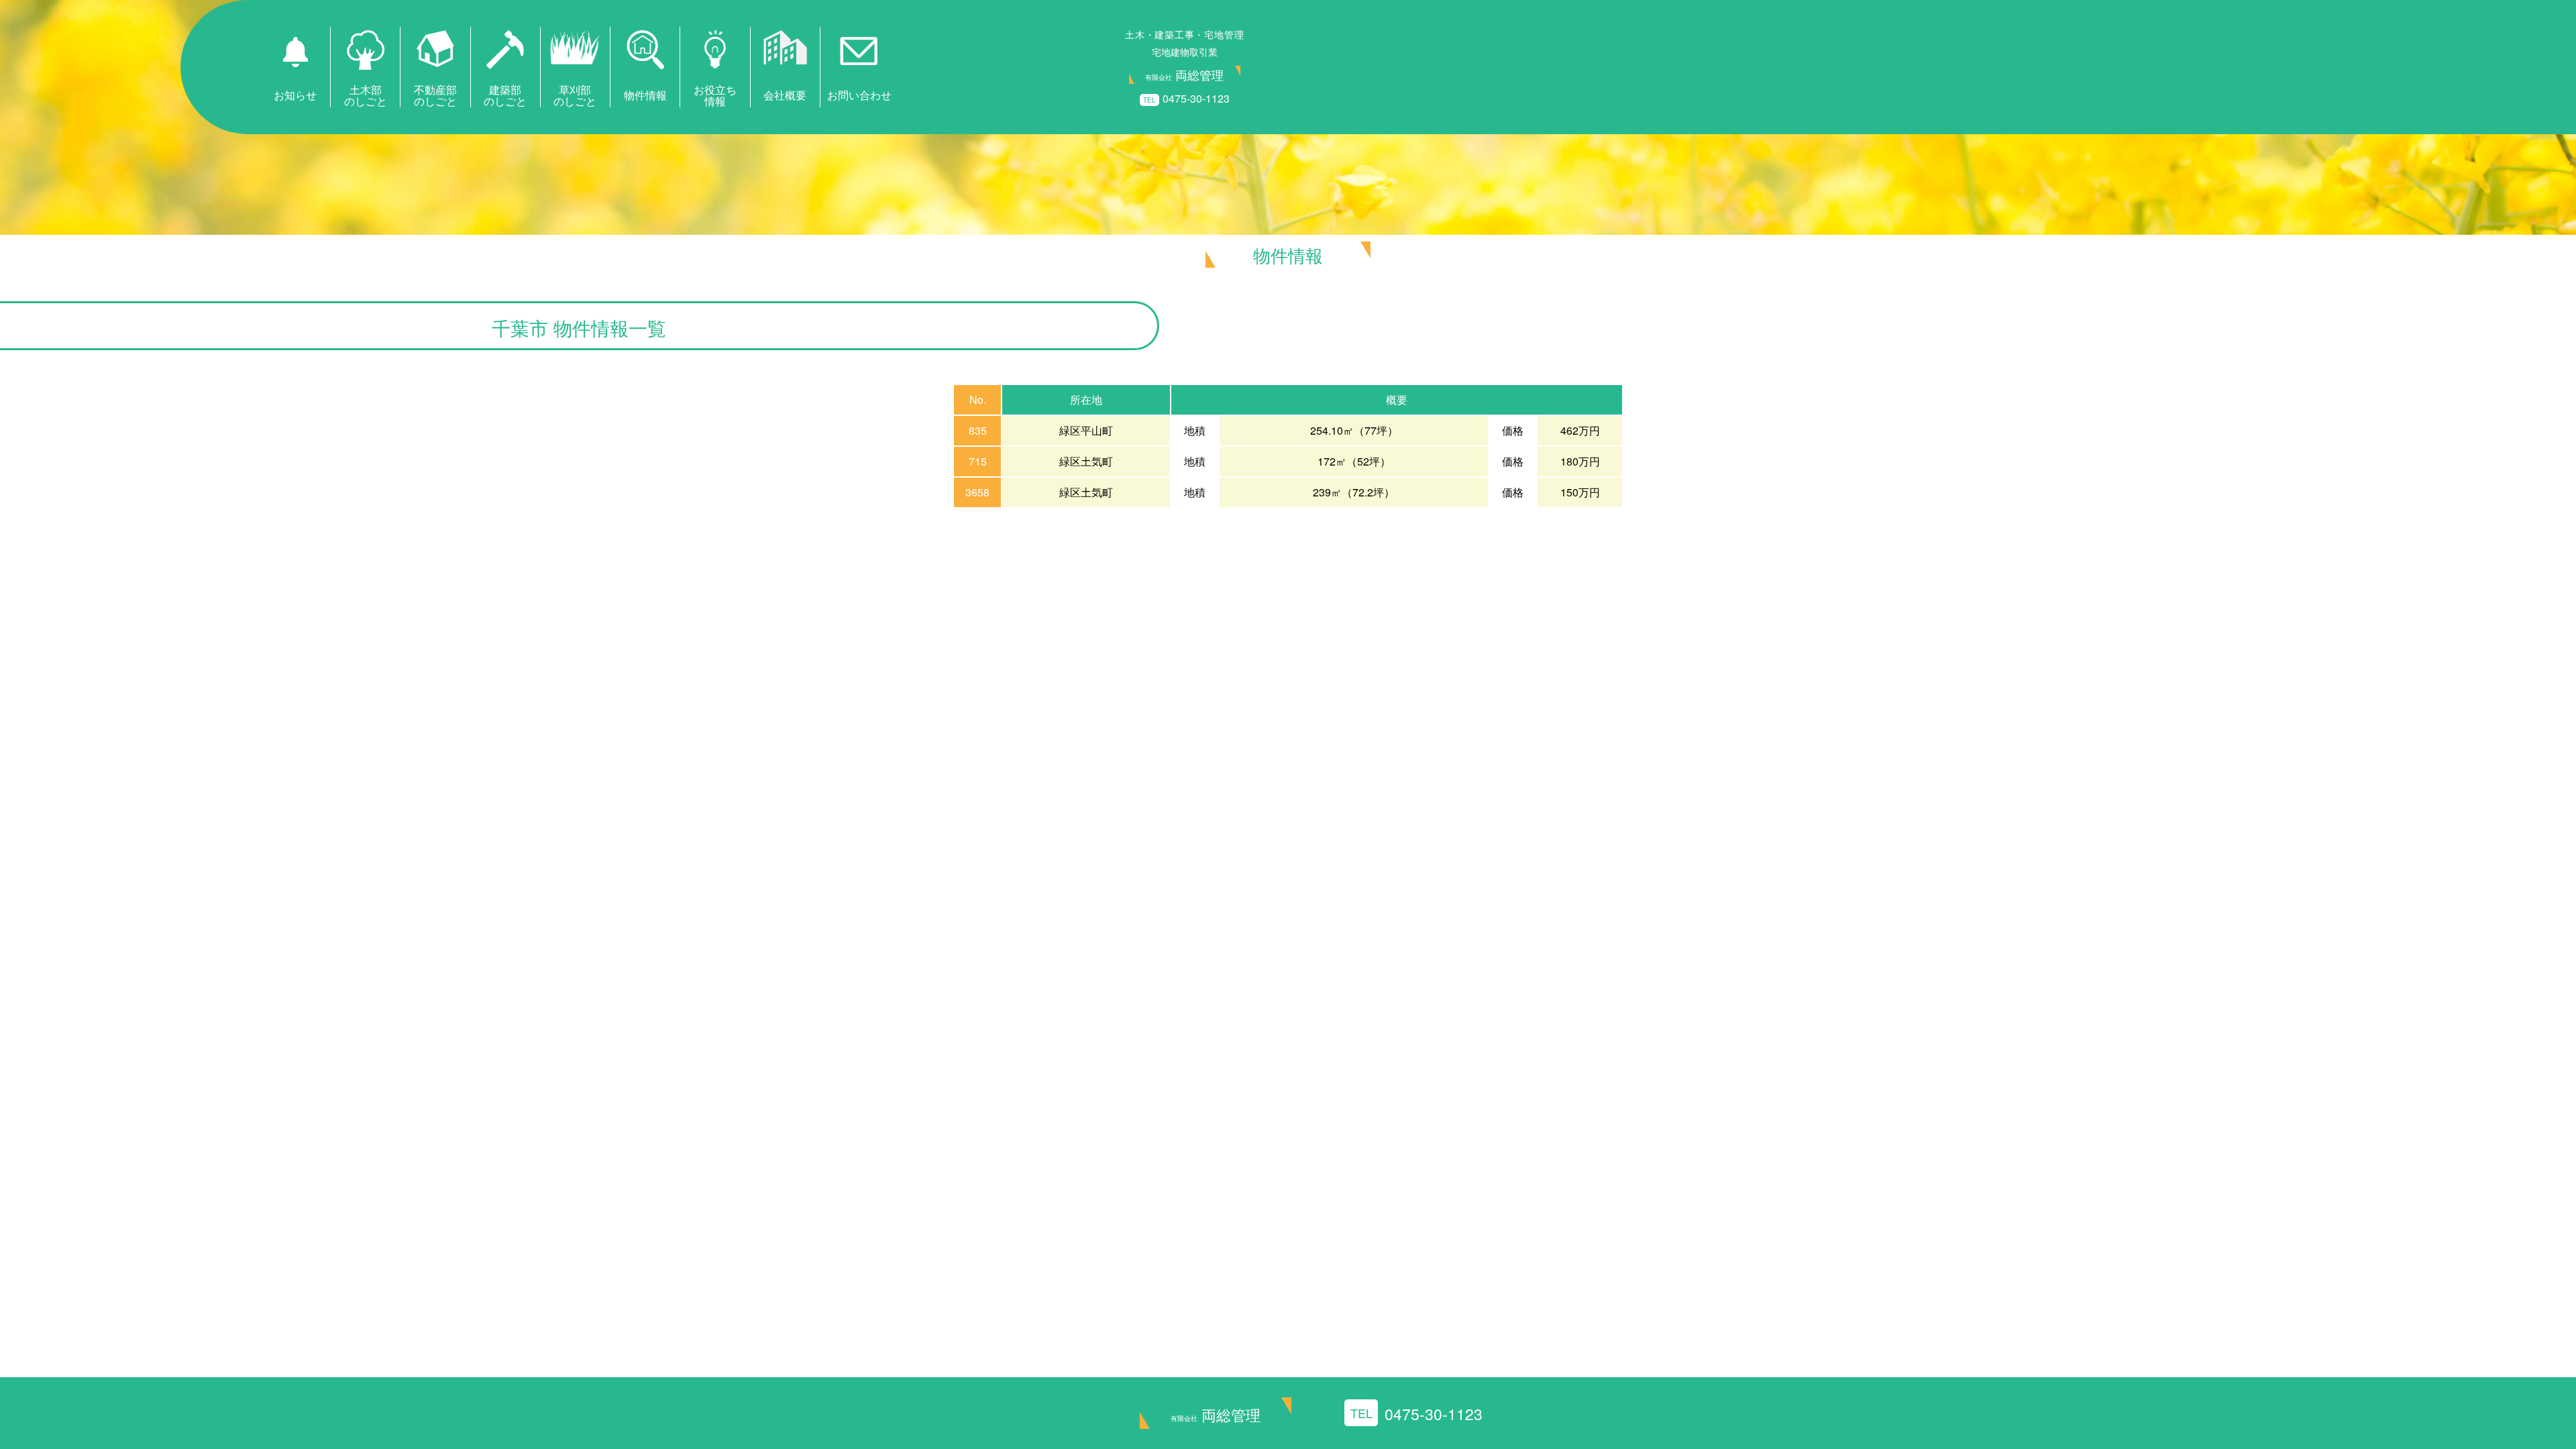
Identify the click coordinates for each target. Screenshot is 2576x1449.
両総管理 (1216, 1414)
